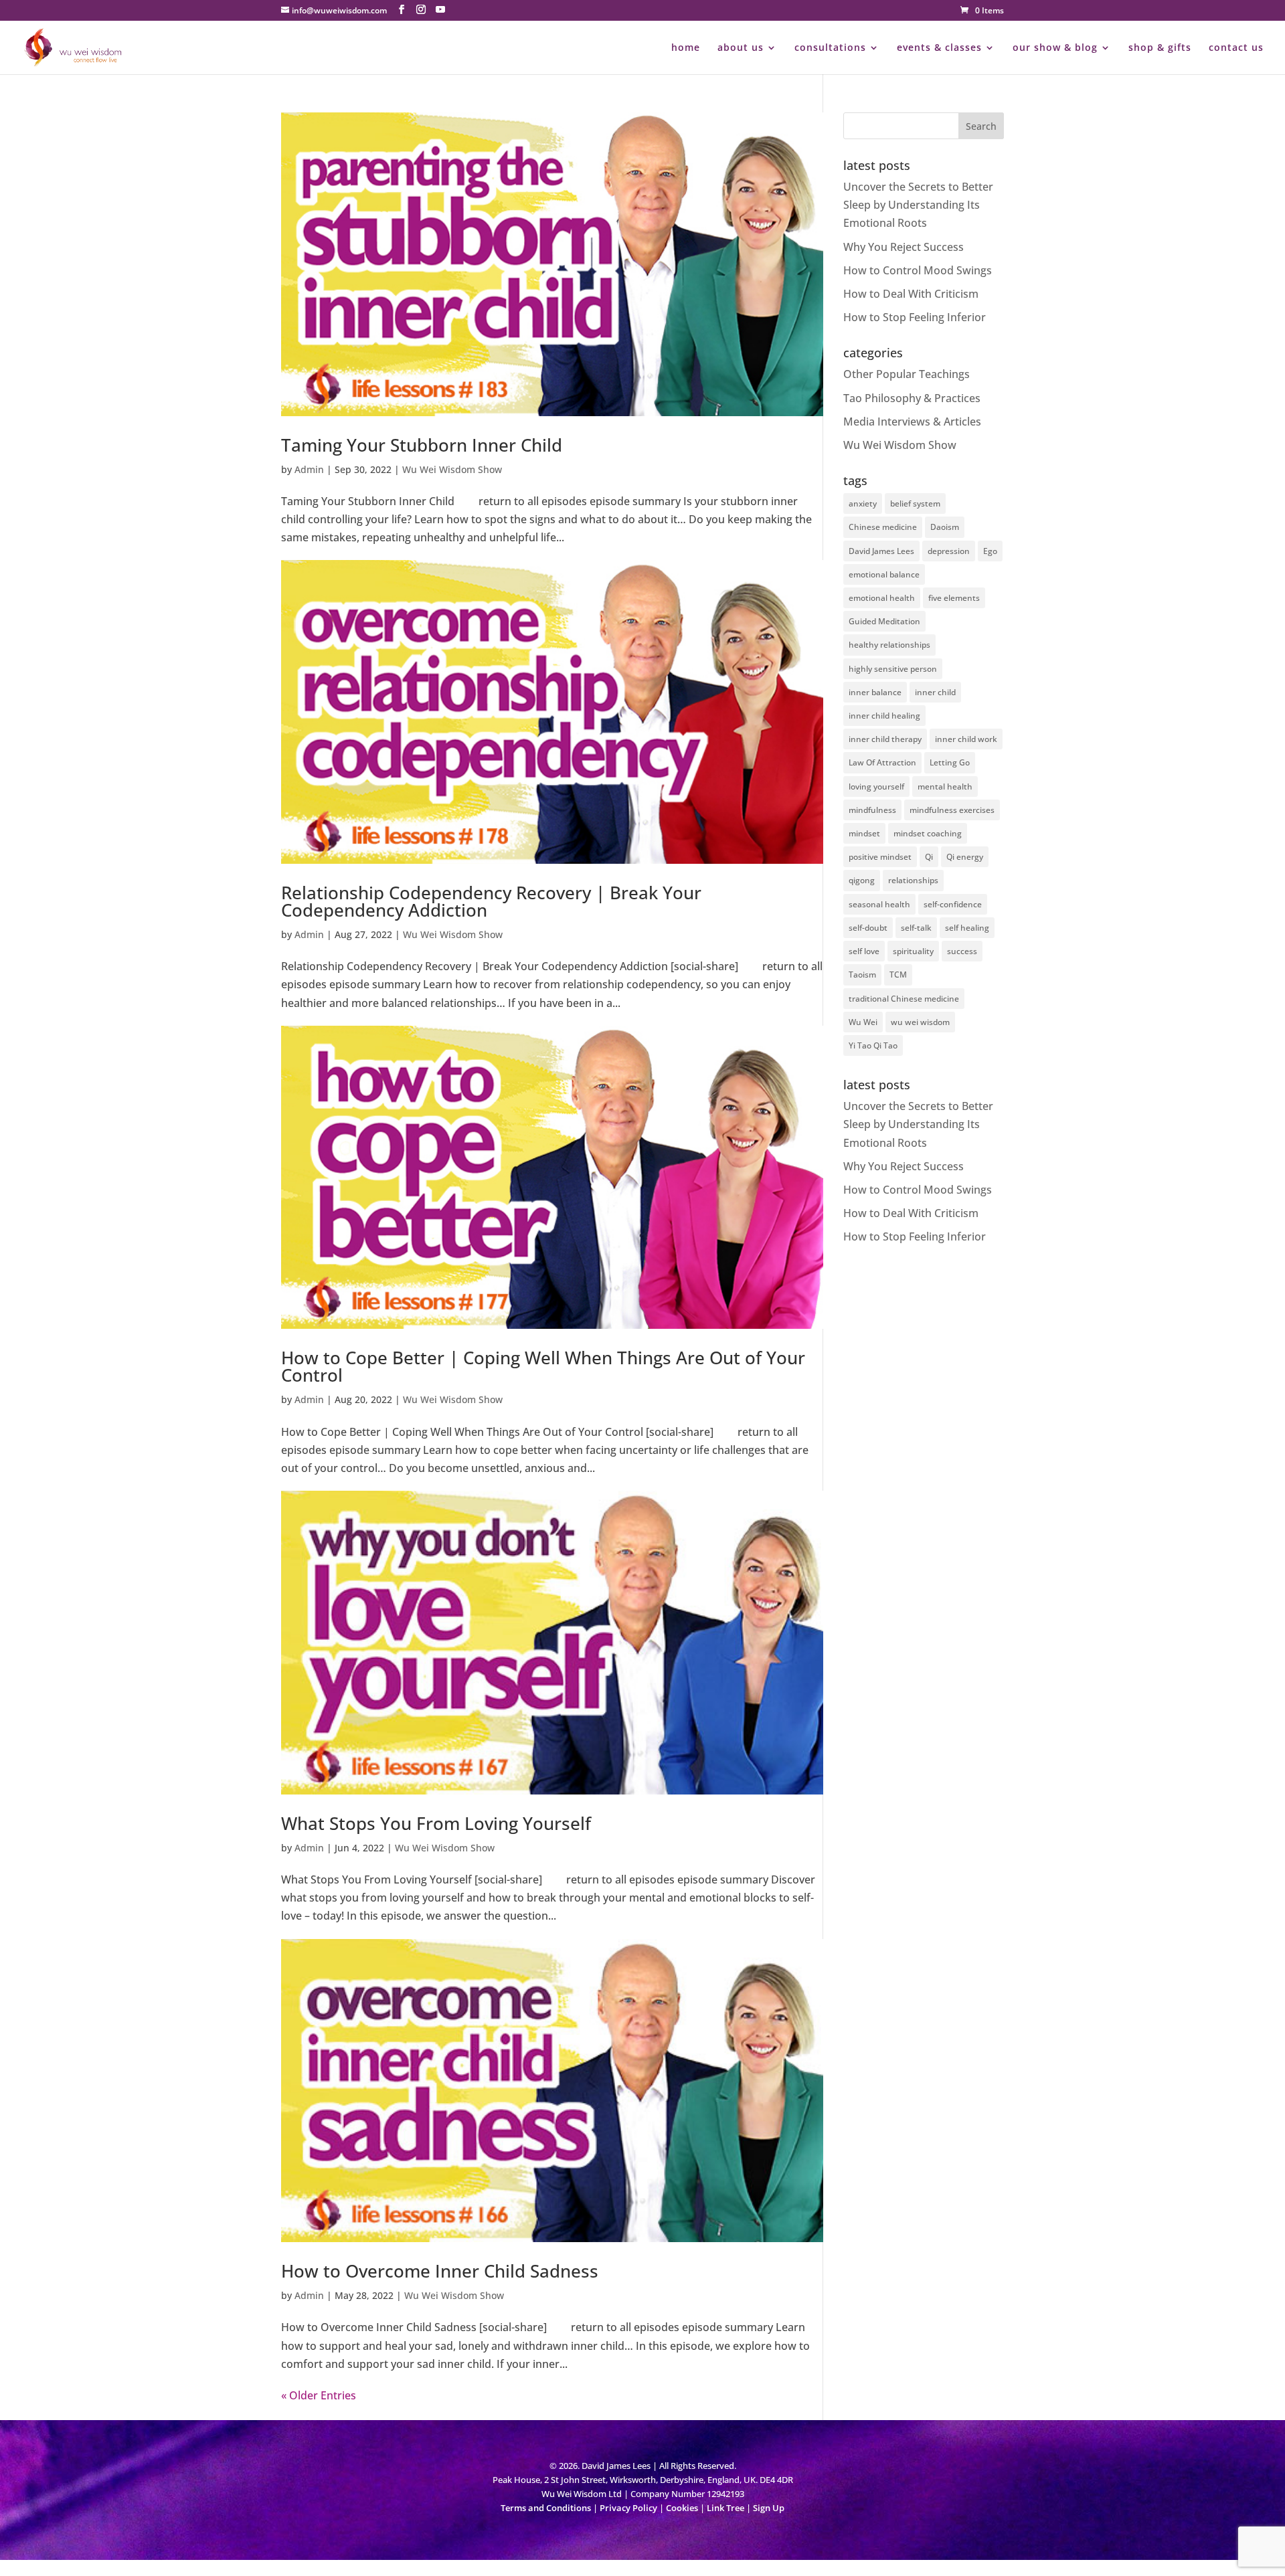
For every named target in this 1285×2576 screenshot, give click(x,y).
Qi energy (965, 857)
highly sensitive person (893, 669)
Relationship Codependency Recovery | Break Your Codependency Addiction (491, 901)
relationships (913, 880)
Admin (309, 469)
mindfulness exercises (952, 810)
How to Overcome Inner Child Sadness (440, 2271)
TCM (898, 975)
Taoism (862, 975)
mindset (864, 833)
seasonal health (879, 904)
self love (864, 951)
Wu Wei (863, 1022)
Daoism (945, 527)
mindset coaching (928, 833)
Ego (990, 551)
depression (949, 551)
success (962, 951)
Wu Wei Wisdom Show (452, 469)
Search (981, 126)
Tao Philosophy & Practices (912, 398)
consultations (830, 48)
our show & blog (1055, 48)
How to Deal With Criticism (911, 294)
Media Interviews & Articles (912, 422)
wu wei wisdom (920, 1022)
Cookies (682, 2508)
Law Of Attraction (882, 762)
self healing (967, 928)
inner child (935, 692)
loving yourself (876, 787)
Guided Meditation (884, 621)
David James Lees (881, 551)
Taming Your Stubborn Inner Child (422, 445)
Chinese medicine (883, 527)
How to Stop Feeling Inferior (915, 317)
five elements (954, 598)
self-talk (916, 928)
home (686, 48)
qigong (862, 880)
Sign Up (769, 2508)
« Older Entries (319, 2395)
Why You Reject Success (904, 247)
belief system (915, 503)
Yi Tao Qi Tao (873, 1045)
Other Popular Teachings (907, 374)
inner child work (966, 739)
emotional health (882, 598)
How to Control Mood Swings (918, 270)
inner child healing (884, 716)
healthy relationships (889, 645)
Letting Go (950, 762)
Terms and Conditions (546, 2508)
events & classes (939, 48)
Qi (929, 857)
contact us (1236, 48)
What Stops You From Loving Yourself (436, 1823)
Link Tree (725, 2508)
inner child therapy (885, 739)
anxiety (863, 503)
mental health (945, 787)
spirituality (913, 951)
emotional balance (884, 574)
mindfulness (872, 810)
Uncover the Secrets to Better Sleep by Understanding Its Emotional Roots (918, 205)
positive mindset (880, 857)
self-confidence (953, 904)
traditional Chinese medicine (904, 999)
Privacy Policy (628, 2508)
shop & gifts (1160, 48)
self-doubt (868, 928)
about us (741, 48)
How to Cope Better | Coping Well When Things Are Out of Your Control (543, 1366)
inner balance (875, 692)
